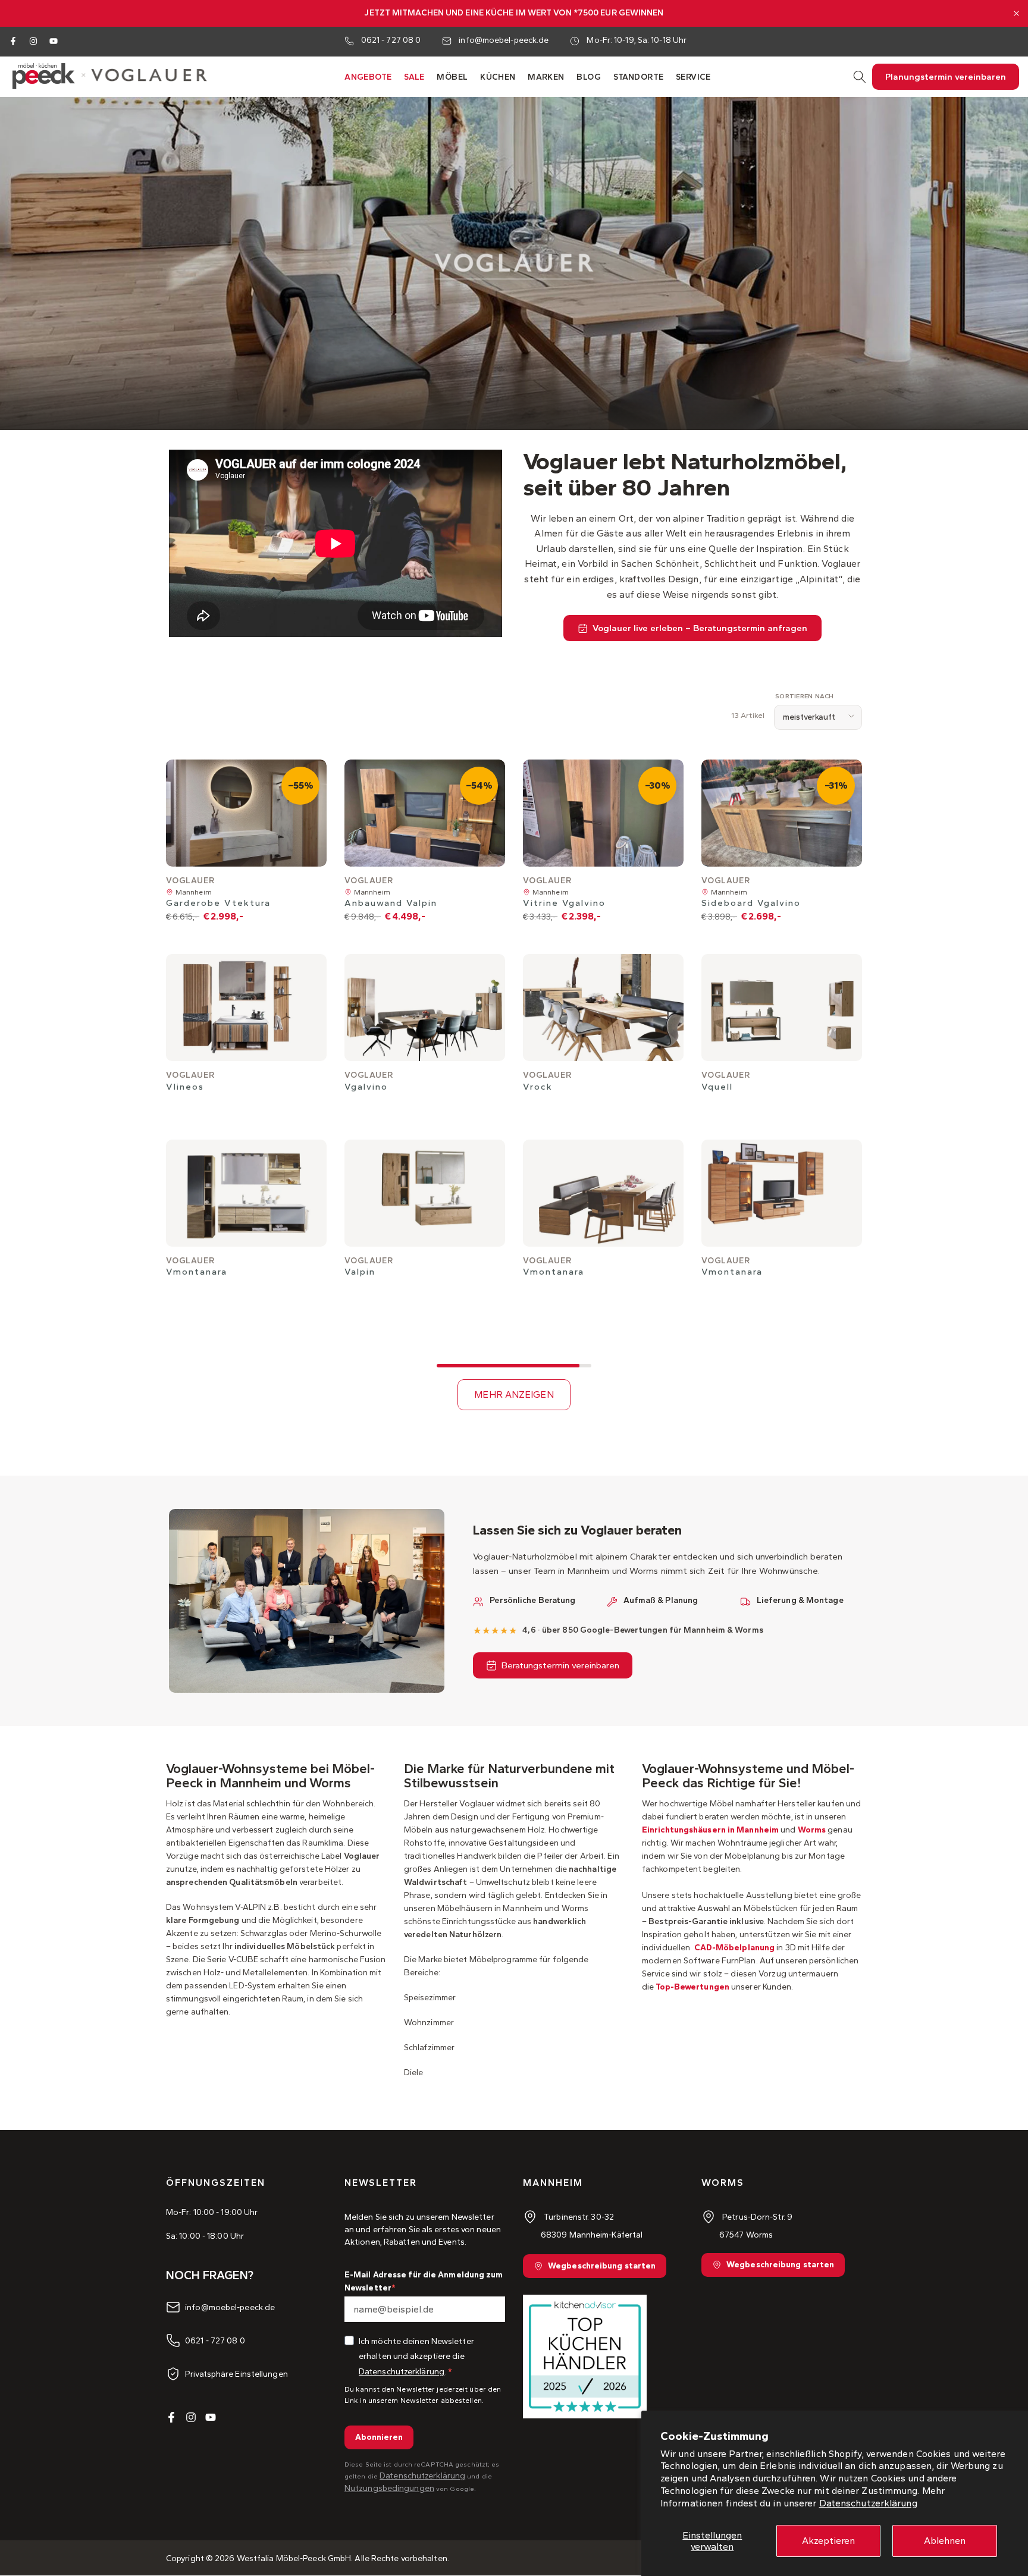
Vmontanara (197, 1272)
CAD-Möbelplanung (733, 1948)
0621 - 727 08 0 (391, 40)
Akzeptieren (828, 2541)
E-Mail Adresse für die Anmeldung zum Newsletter (424, 2281)
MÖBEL (452, 77)
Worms (812, 1830)
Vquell (717, 1087)
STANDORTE (639, 77)
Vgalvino (366, 1087)
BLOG (589, 77)
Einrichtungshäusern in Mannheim (710, 1830)
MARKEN (546, 77)
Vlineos (185, 1087)
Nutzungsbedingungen (389, 2488)
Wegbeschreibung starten (602, 2266)
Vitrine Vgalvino (564, 903)
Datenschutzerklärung (868, 2503)
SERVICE (693, 77)
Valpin (360, 1272)
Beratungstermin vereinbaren (560, 1665)
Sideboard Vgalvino (751, 903)
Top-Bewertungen (692, 1987)
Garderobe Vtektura (218, 903)
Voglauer (190, 881)
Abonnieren (379, 2437)
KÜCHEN (498, 77)
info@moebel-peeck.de (504, 40)
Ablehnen (945, 2541)
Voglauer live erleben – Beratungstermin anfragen (700, 628)
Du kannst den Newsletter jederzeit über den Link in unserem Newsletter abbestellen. (423, 2395)
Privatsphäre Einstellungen (236, 2374)
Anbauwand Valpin (391, 903)
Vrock (538, 1087)
